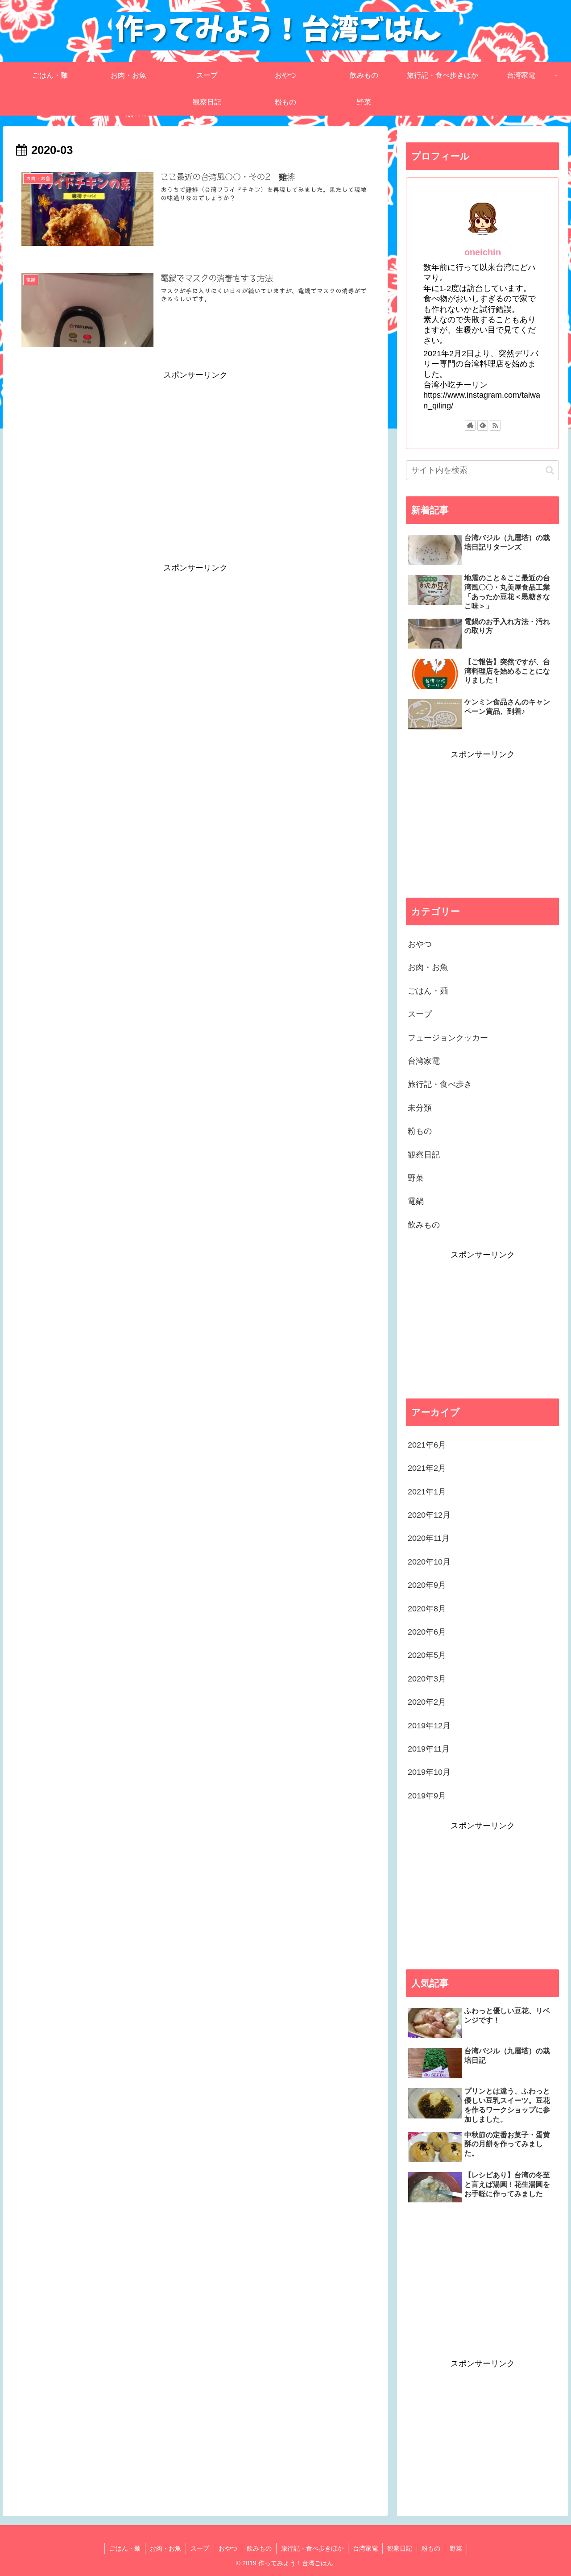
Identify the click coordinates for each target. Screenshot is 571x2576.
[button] (550, 470)
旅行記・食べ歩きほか (312, 2548)
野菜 (416, 1178)
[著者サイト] (470, 425)
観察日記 (424, 1155)
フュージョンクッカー (448, 1038)
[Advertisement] (195, 445)
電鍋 (416, 1201)
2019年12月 (429, 1726)
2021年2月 (427, 1468)
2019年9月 (427, 1796)
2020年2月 (427, 1702)
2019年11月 (429, 1749)
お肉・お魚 (428, 967)
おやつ (420, 944)
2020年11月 (429, 1538)
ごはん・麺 (428, 991)
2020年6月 (427, 1632)
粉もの (420, 1131)
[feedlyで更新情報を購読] (483, 425)
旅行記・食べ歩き (440, 1084)
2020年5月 (427, 1655)
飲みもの (424, 1225)
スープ (420, 1014)
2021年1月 (427, 1492)
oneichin (483, 252)
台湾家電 (424, 1061)
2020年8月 (427, 1609)
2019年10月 (429, 1772)
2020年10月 (429, 1562)
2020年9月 (427, 1585)
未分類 (420, 1108)
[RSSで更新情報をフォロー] (495, 425)
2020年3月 (427, 1679)
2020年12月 (429, 1515)
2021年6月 (427, 1445)
